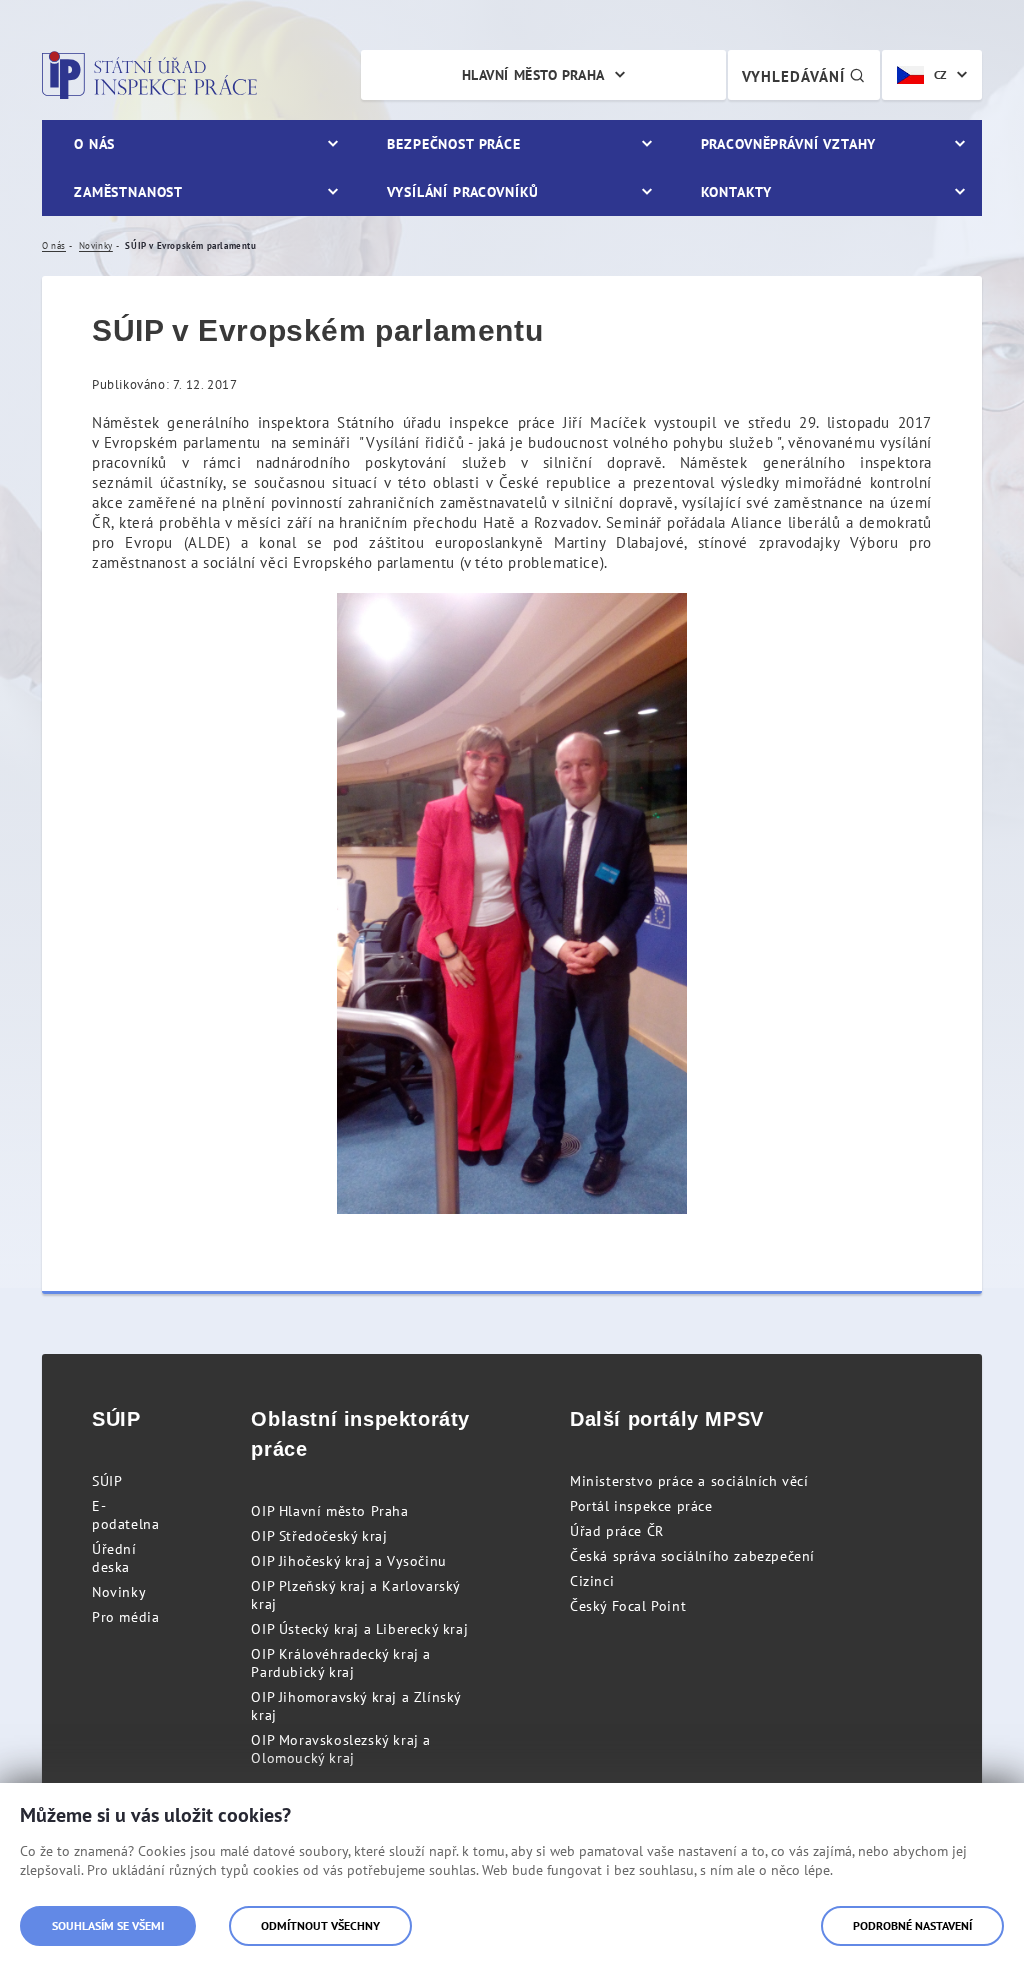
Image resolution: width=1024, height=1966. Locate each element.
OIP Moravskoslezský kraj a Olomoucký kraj (341, 1749)
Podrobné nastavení (912, 1925)
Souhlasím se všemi (108, 1925)
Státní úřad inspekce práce (149, 75)
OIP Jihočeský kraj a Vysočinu (348, 1561)
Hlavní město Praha (533, 75)
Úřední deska (114, 1558)
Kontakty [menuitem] (736, 192)
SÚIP (107, 1481)
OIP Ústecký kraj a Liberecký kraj (359, 1629)
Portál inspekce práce (641, 1506)
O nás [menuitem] (94, 144)
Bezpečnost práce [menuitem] (453, 144)
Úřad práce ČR (617, 1531)
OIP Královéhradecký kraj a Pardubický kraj (341, 1663)
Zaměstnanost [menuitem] (128, 192)
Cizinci (592, 1581)
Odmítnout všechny (320, 1925)
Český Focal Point (628, 1606)
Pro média (125, 1617)
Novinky (119, 1592)
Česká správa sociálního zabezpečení (692, 1556)
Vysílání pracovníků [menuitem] (463, 192)
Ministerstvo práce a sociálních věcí (689, 1481)
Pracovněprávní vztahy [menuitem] (789, 144)
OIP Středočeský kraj (319, 1536)
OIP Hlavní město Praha (329, 1511)
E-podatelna (125, 1515)
